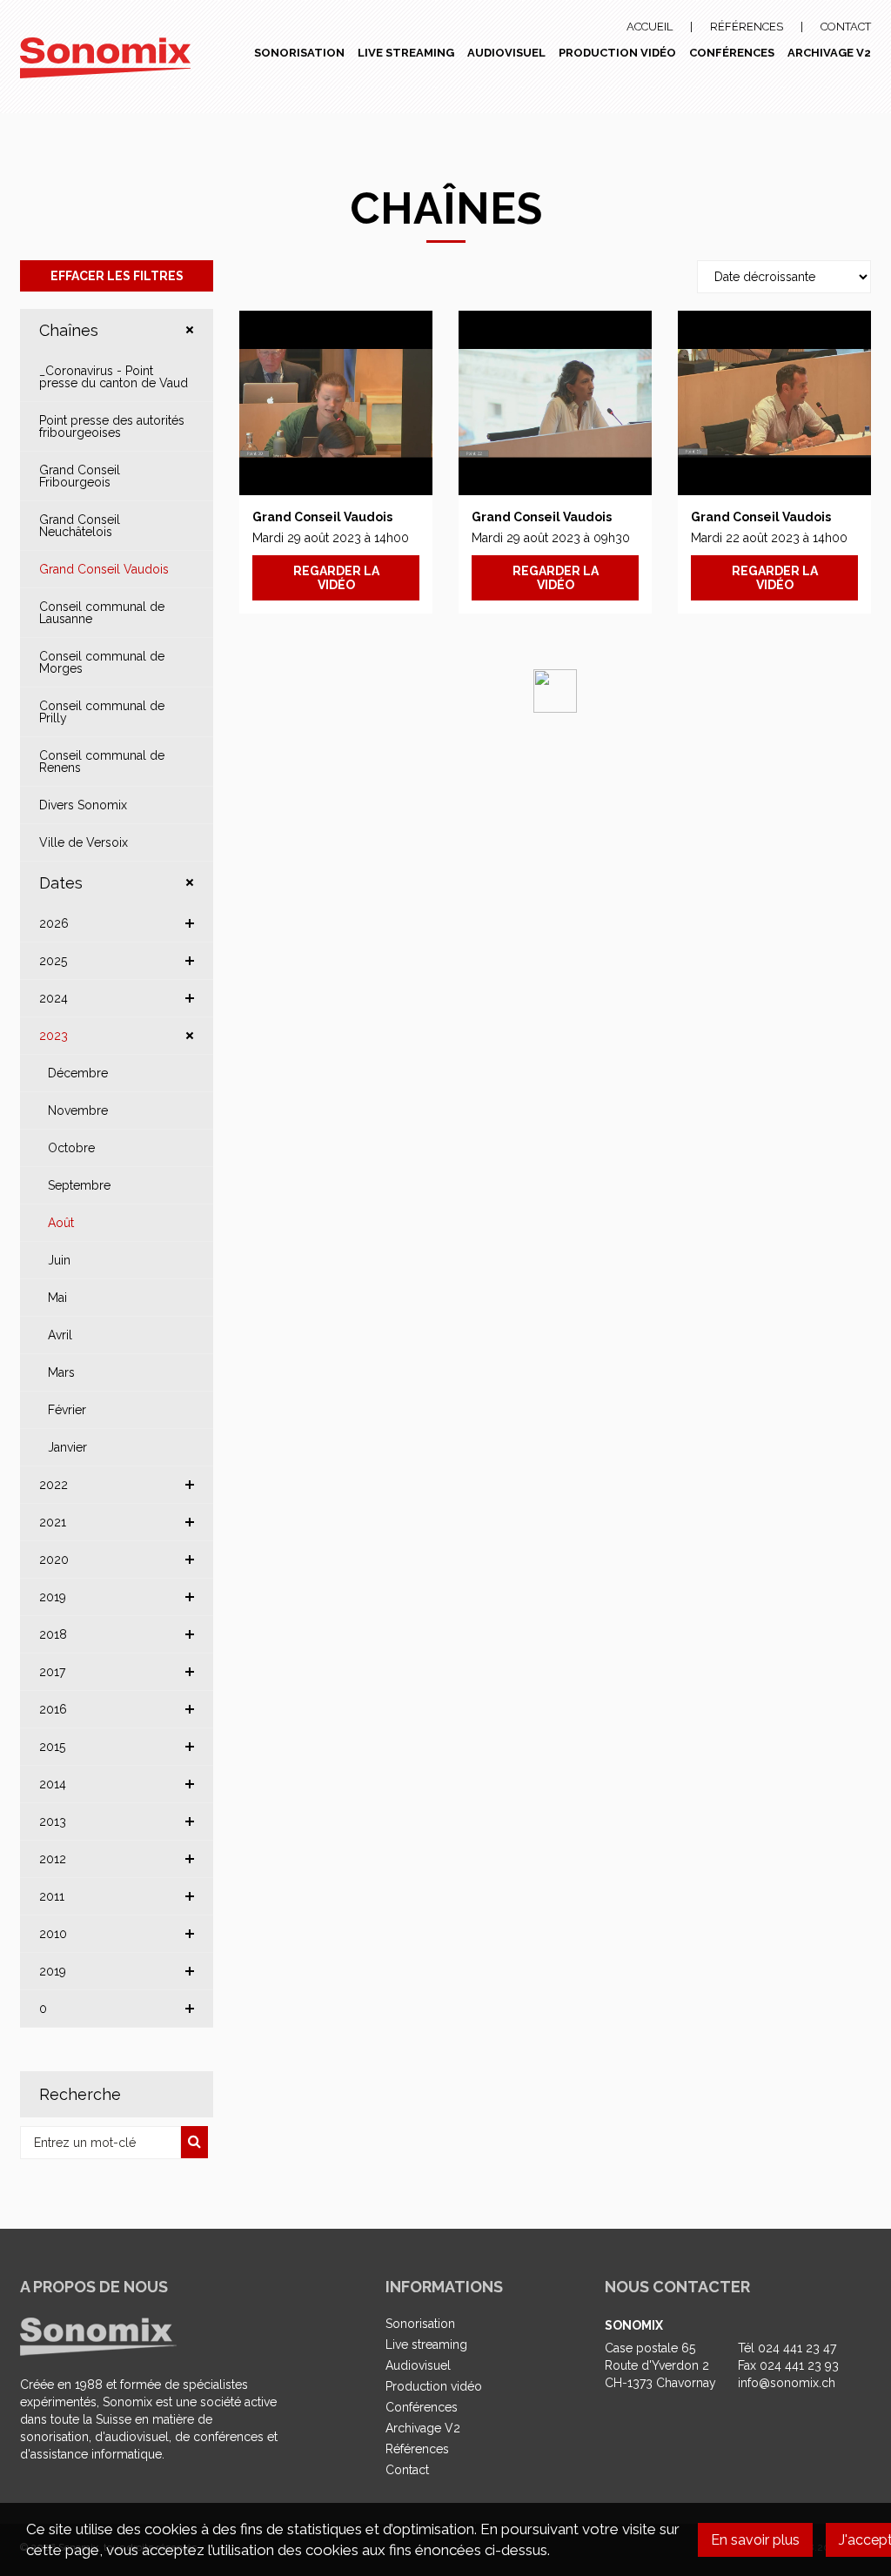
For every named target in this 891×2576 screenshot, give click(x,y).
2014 (53, 1784)
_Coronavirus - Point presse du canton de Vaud (114, 377)
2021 (53, 1522)
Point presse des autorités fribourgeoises (112, 426)
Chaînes (69, 330)
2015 (52, 1747)
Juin (59, 1260)
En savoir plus (755, 2540)
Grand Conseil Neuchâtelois (80, 526)
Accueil (650, 27)
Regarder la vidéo (336, 578)
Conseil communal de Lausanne (102, 613)
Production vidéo (617, 53)
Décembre (78, 1073)
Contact (846, 27)
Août (61, 1223)
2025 (53, 961)
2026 (54, 923)
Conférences (732, 53)
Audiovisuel (506, 53)
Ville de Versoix (84, 842)
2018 (53, 1634)
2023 (54, 1036)
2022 (54, 1485)
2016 (53, 1709)
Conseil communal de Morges (102, 662)
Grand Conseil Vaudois (104, 569)
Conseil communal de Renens (102, 761)
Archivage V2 (829, 53)
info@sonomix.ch (787, 2383)
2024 (54, 998)
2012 (53, 1859)
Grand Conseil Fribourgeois (80, 476)
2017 (52, 1672)
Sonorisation (299, 53)
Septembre (79, 1185)
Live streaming (406, 53)
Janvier (67, 1447)
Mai (57, 1298)
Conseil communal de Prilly (102, 712)
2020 (54, 1560)
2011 (52, 1896)
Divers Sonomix (83, 805)
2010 (53, 1934)
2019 (53, 1597)
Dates (61, 883)
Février (67, 1410)
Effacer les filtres (117, 276)
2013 (53, 1821)
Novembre (78, 1110)
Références (747, 27)
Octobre (71, 1148)
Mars (61, 1372)
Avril (60, 1335)
